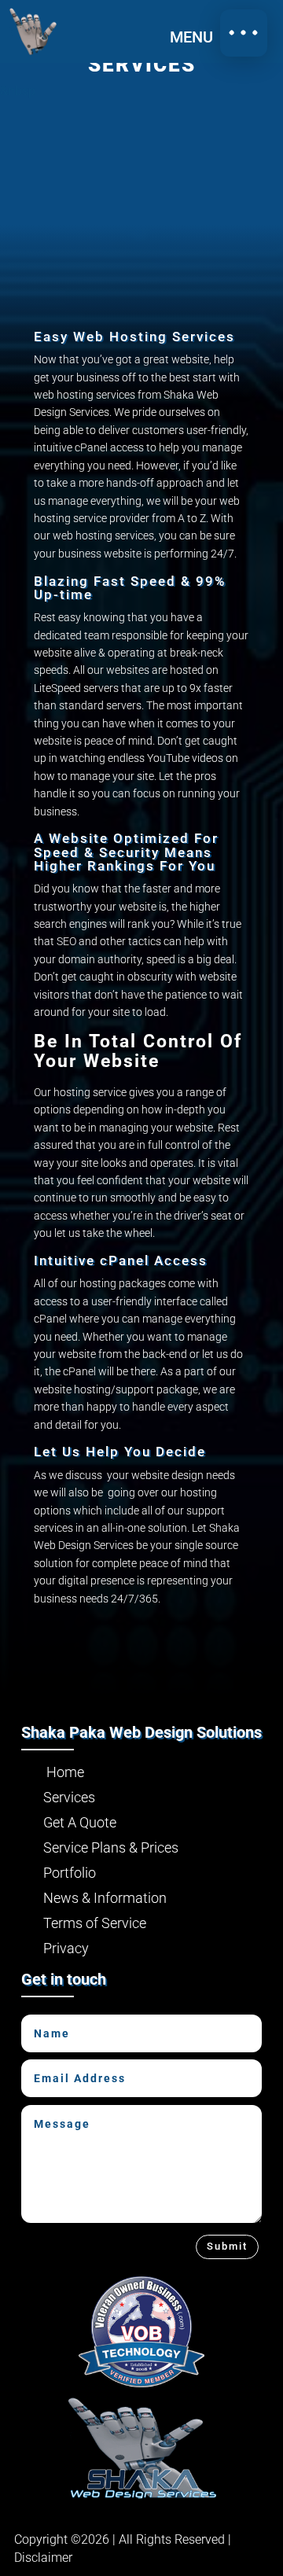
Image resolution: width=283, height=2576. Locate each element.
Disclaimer (43, 2558)
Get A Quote (70, 1822)
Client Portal (39, 593)
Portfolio (48, 496)
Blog (33, 539)
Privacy (56, 1948)
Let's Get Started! (142, 1647)
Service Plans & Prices (101, 1847)
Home (38, 279)
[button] (244, 33)
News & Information (95, 1898)
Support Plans (45, 442)
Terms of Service (85, 1923)
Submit (227, 2246)
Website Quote (46, 376)
